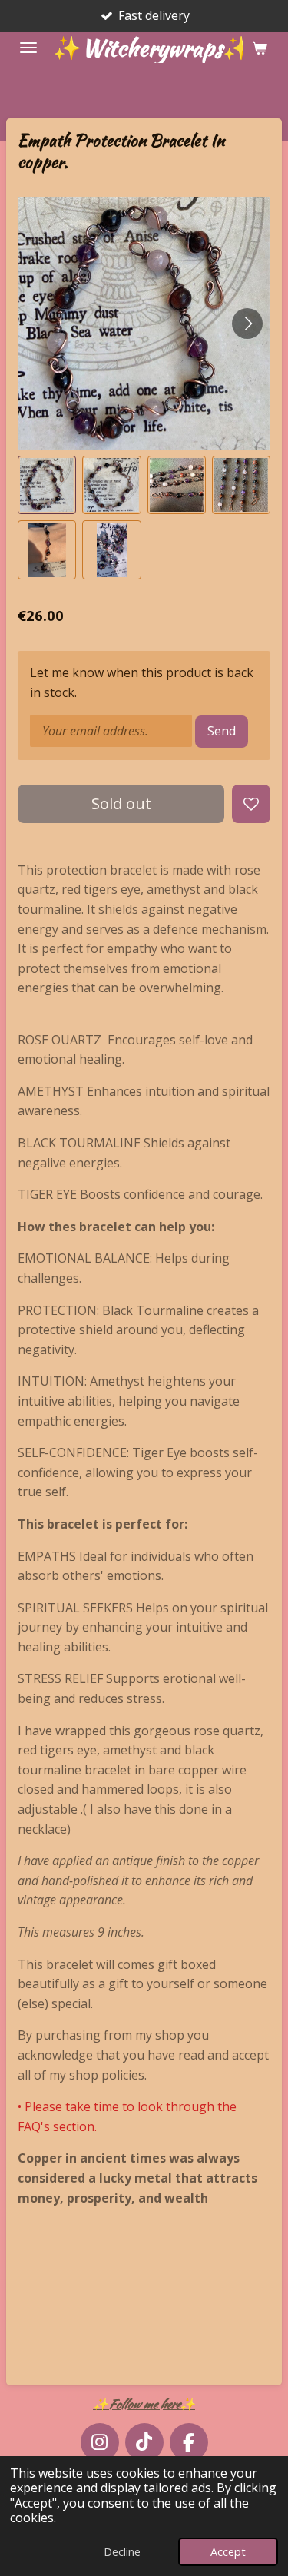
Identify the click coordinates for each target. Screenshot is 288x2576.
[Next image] (247, 324)
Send (222, 731)
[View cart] (260, 48)
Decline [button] (122, 2552)
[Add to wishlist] (251, 804)
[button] (47, 485)
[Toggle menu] (28, 48)
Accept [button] (228, 2552)
